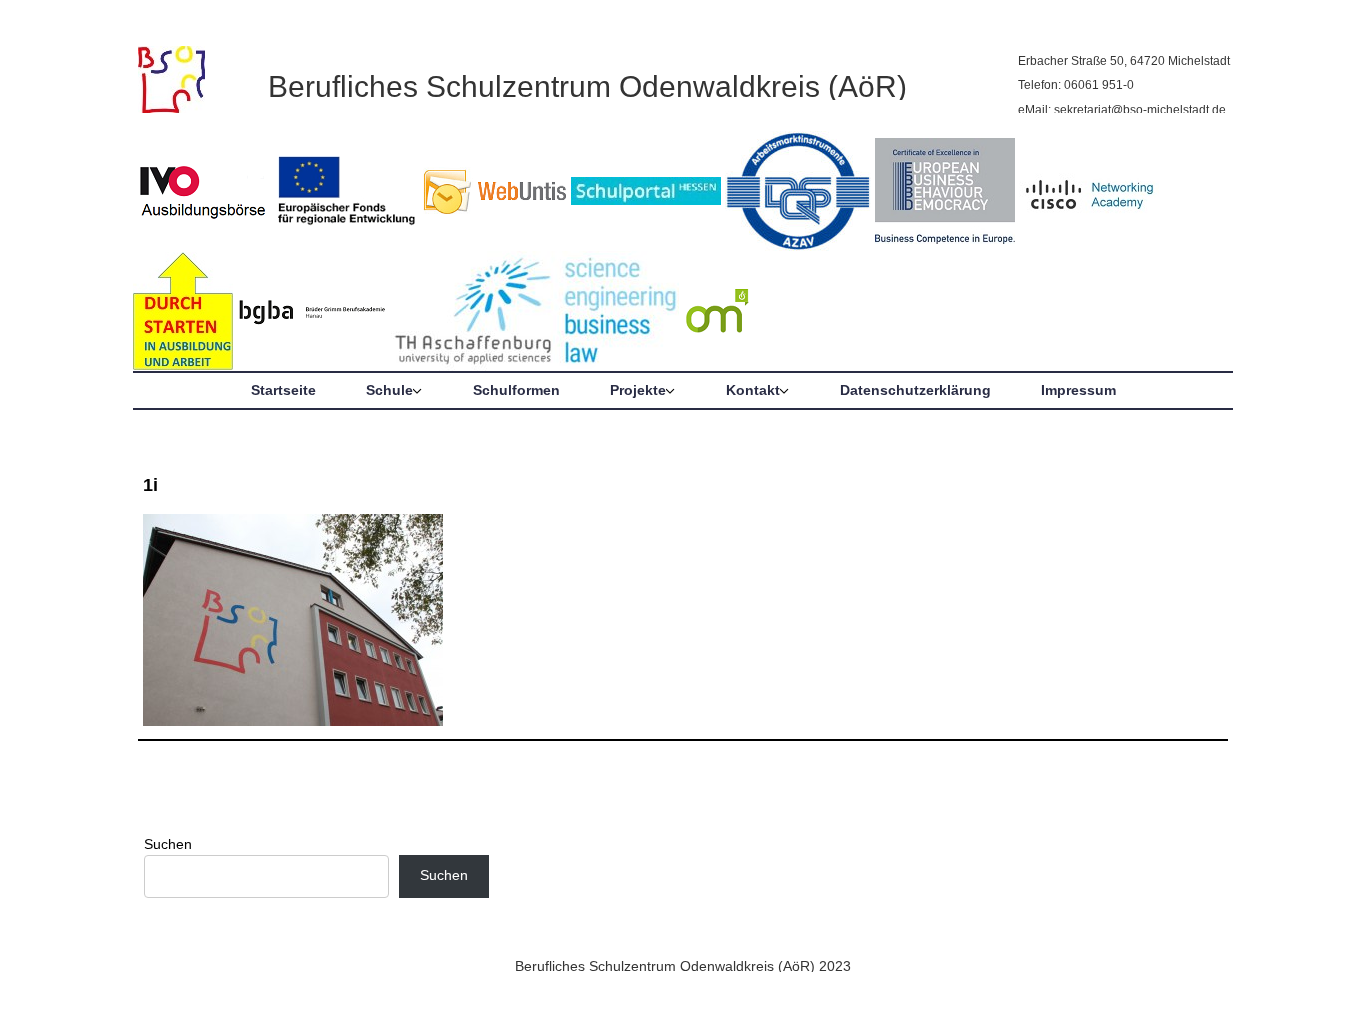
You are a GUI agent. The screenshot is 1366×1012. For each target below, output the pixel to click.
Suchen (168, 844)
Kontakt (753, 390)
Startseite (283, 390)
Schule (389, 390)
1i (150, 485)
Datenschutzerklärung (915, 390)
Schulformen (516, 390)
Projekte (638, 390)
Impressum (1078, 390)
